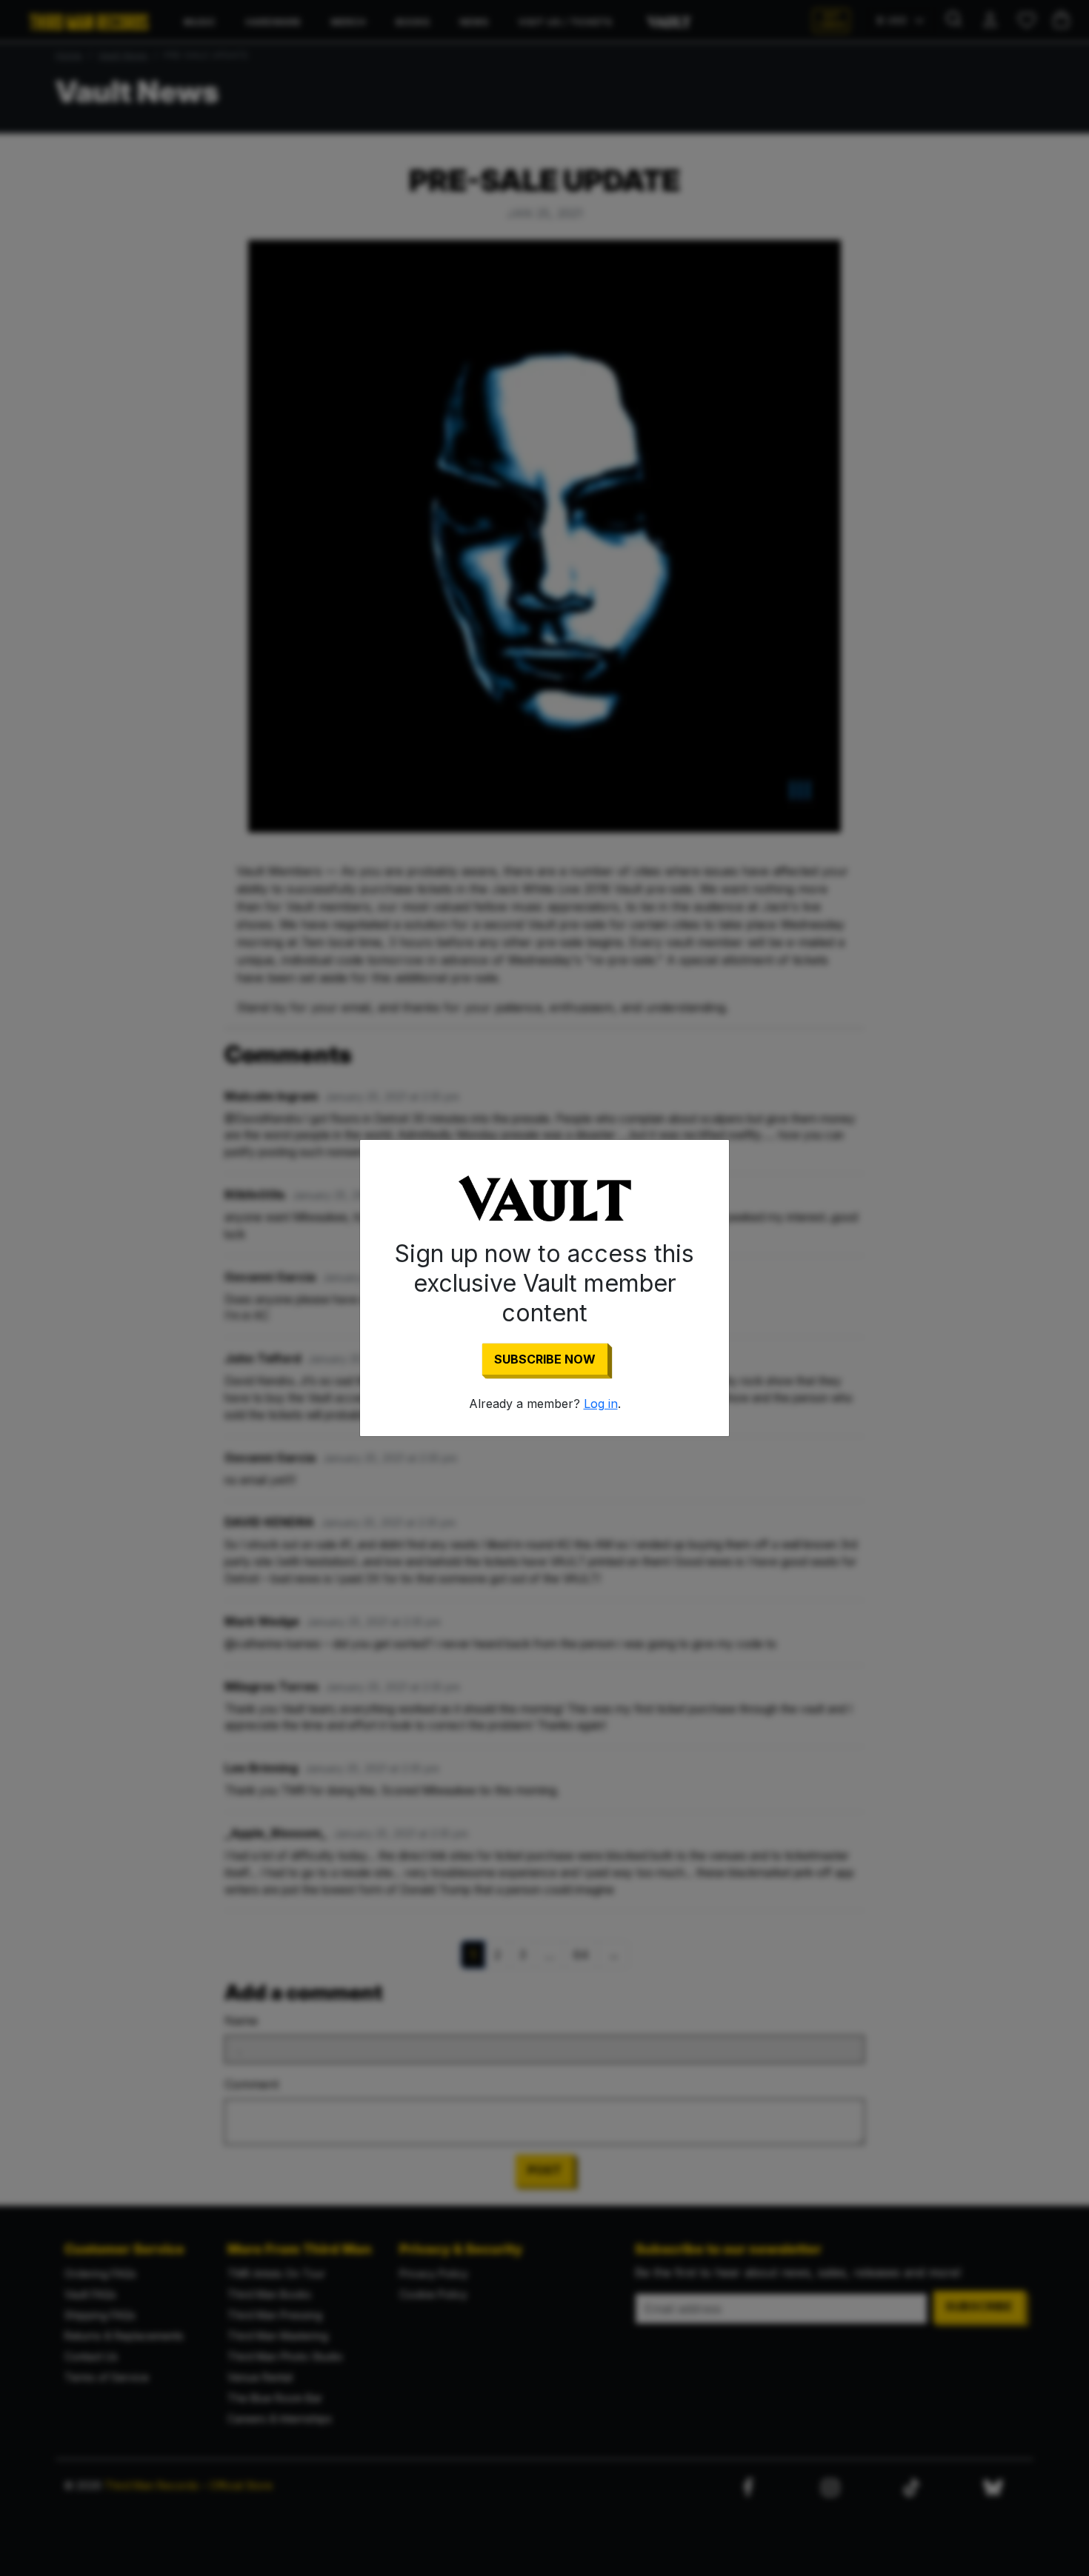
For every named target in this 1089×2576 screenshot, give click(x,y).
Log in (601, 1404)
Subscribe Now (545, 1359)
